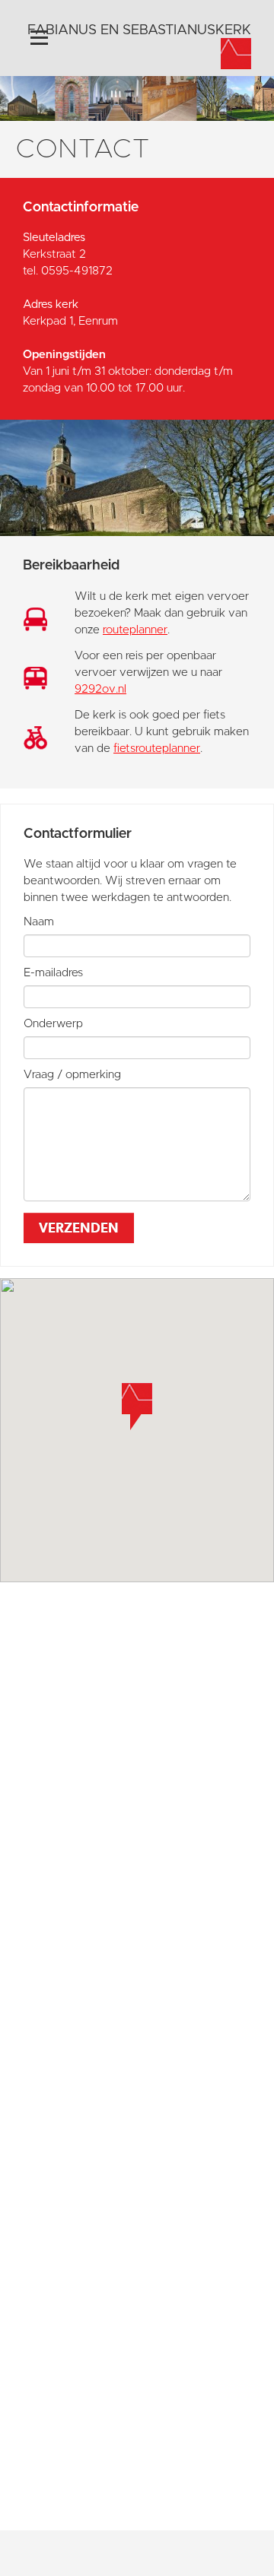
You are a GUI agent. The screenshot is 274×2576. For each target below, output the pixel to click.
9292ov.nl (100, 689)
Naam (39, 922)
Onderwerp (53, 1024)
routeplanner (135, 630)
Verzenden (79, 1228)
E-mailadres (53, 973)
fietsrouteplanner (157, 749)
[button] (137, 1407)
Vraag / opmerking (72, 1075)
